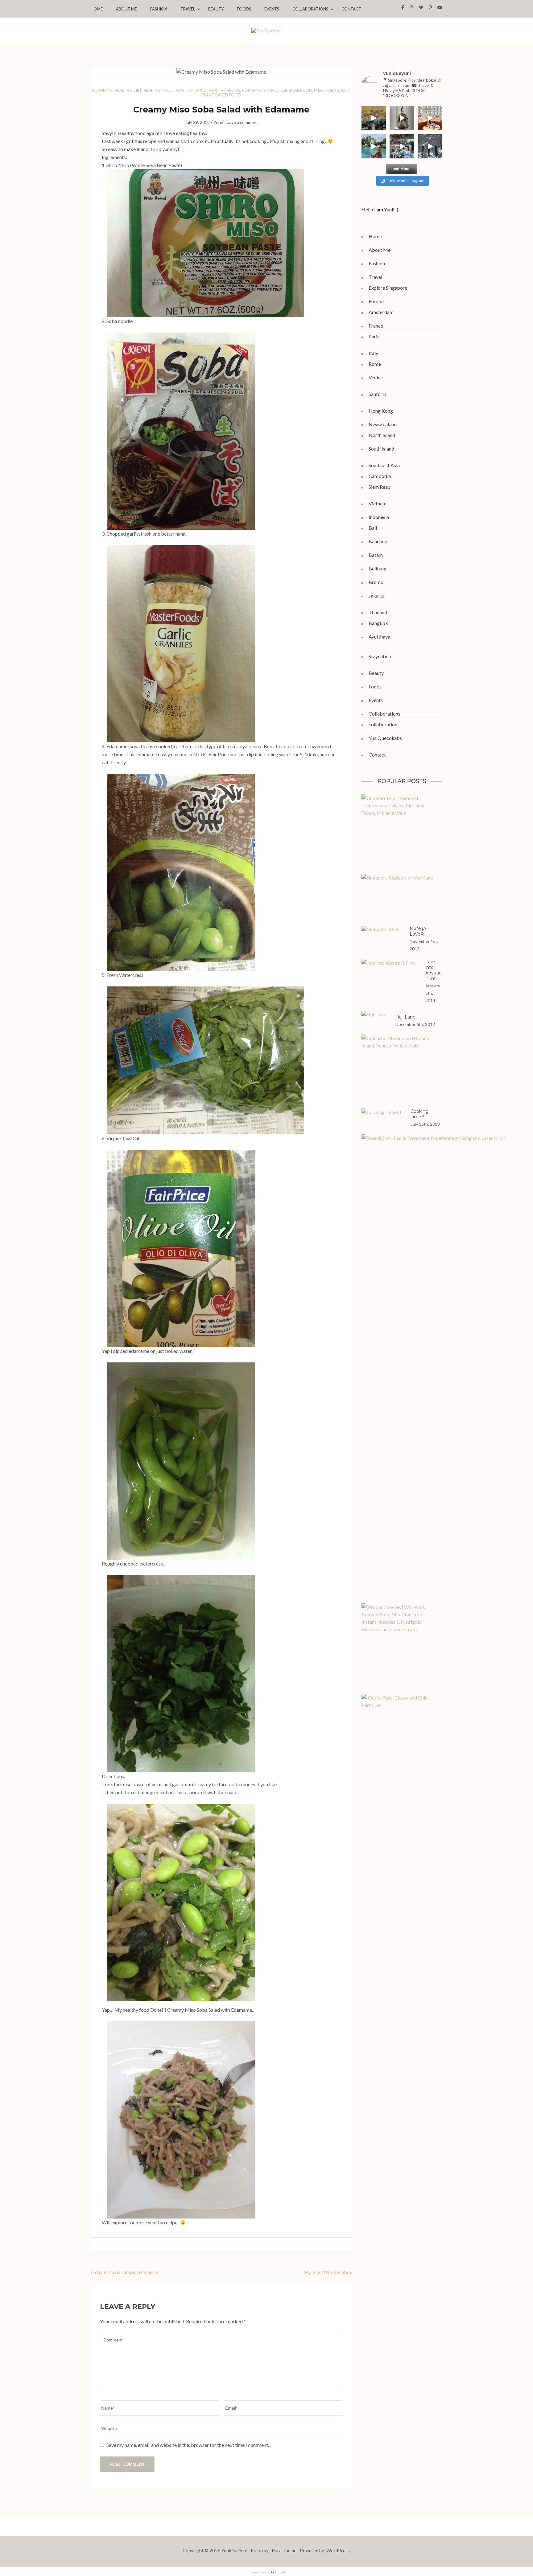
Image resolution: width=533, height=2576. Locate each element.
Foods (244, 9)
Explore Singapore (388, 288)
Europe (376, 301)
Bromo (376, 582)
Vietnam (378, 503)
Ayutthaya (379, 637)
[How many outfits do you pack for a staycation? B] (374, 118)
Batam (376, 555)
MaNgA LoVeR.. (418, 931)
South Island (381, 449)
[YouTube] (440, 7)
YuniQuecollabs (385, 738)
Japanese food (296, 90)
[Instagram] (411, 7)
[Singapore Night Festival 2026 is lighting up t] (430, 146)
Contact (351, 9)
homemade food (260, 90)
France (376, 326)
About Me (126, 9)
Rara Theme (284, 2550)
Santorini (378, 394)
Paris (374, 336)
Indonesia (379, 517)
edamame (102, 90)
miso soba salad (332, 90)
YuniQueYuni (234, 2550)
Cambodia (380, 476)
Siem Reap (380, 487)
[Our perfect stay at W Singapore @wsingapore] (374, 146)
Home (97, 9)
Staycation (380, 656)
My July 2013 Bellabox (328, 2272)
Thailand (378, 612)
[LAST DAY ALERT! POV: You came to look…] (402, 118)
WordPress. (339, 2550)
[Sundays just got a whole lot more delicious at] (430, 118)
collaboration (383, 724)
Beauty (216, 9)
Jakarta (377, 596)
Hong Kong (381, 411)
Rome (375, 364)
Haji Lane (405, 1017)
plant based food (221, 95)
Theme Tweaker (259, 2572)
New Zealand (383, 424)
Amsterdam (381, 312)
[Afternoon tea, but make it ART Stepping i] (402, 146)
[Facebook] (403, 7)
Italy (373, 353)
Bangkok (378, 623)
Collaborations (310, 9)
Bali (373, 528)
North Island (382, 435)
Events (272, 9)
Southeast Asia (384, 465)
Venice (376, 377)
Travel (188, 9)
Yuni (218, 122)
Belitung (378, 568)
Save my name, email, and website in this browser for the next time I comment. (188, 2445)
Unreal (280, 2572)
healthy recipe (224, 90)
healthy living (191, 90)
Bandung (378, 541)
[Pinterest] (430, 7)
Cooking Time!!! (419, 1114)
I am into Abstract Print (434, 970)
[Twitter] (421, 7)
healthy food (159, 90)
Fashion (159, 9)
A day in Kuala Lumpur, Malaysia (124, 2272)
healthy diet (128, 90)
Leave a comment (241, 122)
